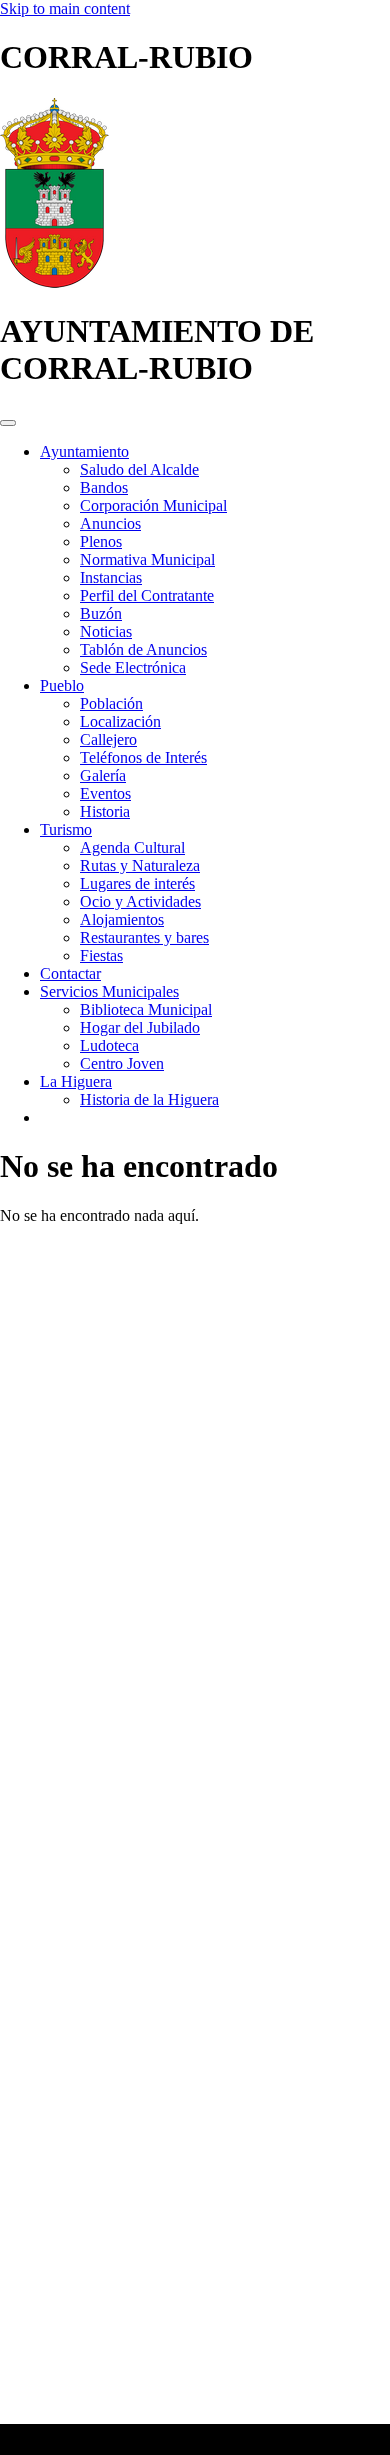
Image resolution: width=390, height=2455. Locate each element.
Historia (105, 811)
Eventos (105, 793)
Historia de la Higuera (149, 1099)
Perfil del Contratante (147, 595)
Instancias (111, 577)
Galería (103, 775)
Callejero (108, 739)
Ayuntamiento (84, 451)
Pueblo (62, 685)
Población (111, 703)
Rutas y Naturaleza (140, 865)
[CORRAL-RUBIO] (54, 282)
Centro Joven (122, 1063)
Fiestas (101, 955)
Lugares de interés (137, 883)
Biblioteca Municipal (146, 1009)
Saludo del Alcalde (139, 469)
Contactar (70, 973)
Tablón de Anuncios (143, 649)
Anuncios (110, 523)
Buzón (101, 613)
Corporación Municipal (153, 505)
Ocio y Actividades (140, 901)
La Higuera (76, 1081)
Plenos (101, 541)
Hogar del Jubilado (140, 1027)
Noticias (106, 631)
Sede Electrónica (133, 667)
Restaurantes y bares (144, 937)
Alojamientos (122, 919)
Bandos (104, 487)
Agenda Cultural (132, 847)
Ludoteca (109, 1045)
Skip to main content (65, 8)
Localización (120, 721)
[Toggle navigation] (8, 423)
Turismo (66, 829)
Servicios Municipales (109, 991)
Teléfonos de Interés (143, 757)
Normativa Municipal (147, 559)
